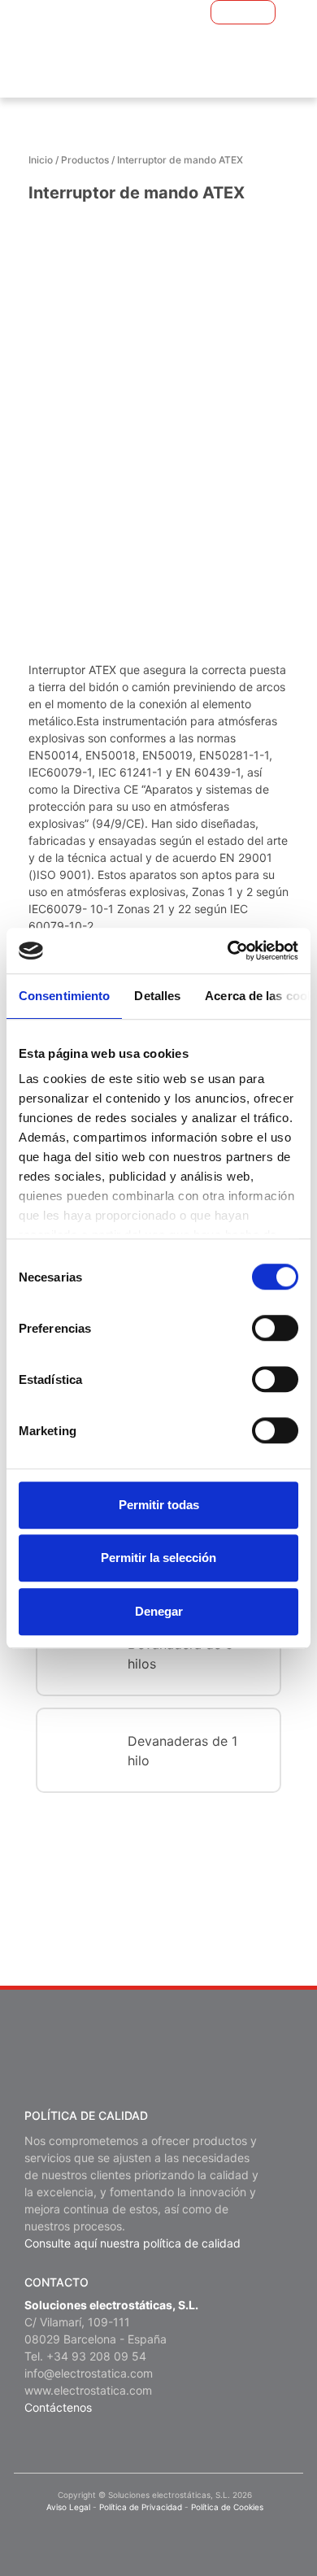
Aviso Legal (68, 2507)
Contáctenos (58, 2407)
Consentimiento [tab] (64, 996)
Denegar (159, 1611)
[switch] (275, 1328)
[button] (219, 12)
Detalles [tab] (157, 996)
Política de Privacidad (141, 2507)
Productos (85, 160)
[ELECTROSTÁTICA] (122, 41)
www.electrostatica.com (88, 2390)
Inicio (41, 160)
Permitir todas (159, 1505)
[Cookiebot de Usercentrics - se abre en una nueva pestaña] (228, 951)
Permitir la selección (158, 1558)
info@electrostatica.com (89, 2373)
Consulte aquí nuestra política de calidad (132, 2243)
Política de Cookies (227, 2507)
